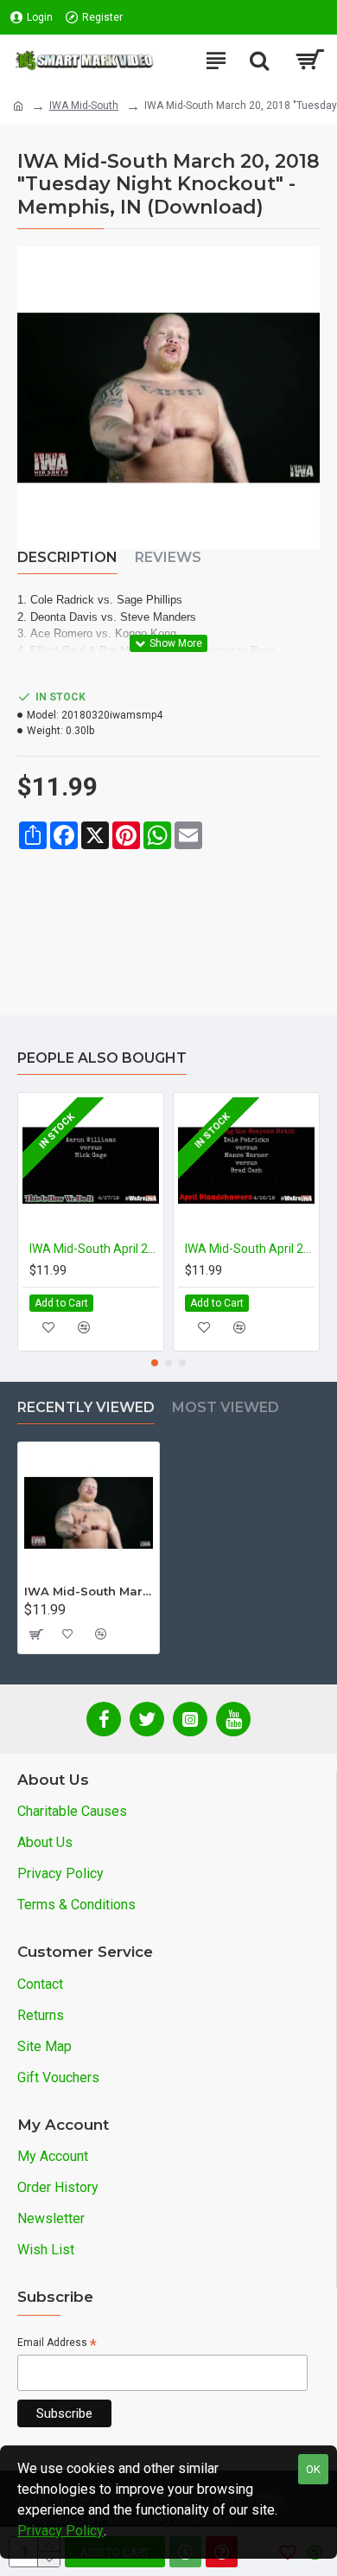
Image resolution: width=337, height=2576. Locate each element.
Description (67, 557)
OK (313, 2469)
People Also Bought (102, 1058)
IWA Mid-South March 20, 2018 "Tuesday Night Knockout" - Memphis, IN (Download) (89, 1591)
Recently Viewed (86, 1407)
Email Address (57, 2344)
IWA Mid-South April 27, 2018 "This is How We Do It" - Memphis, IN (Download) (94, 1249)
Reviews (168, 557)
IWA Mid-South (84, 105)
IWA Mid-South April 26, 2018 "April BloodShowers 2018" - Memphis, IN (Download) (250, 1249)
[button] (155, 1363)
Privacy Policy (60, 2531)
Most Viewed (226, 1407)
